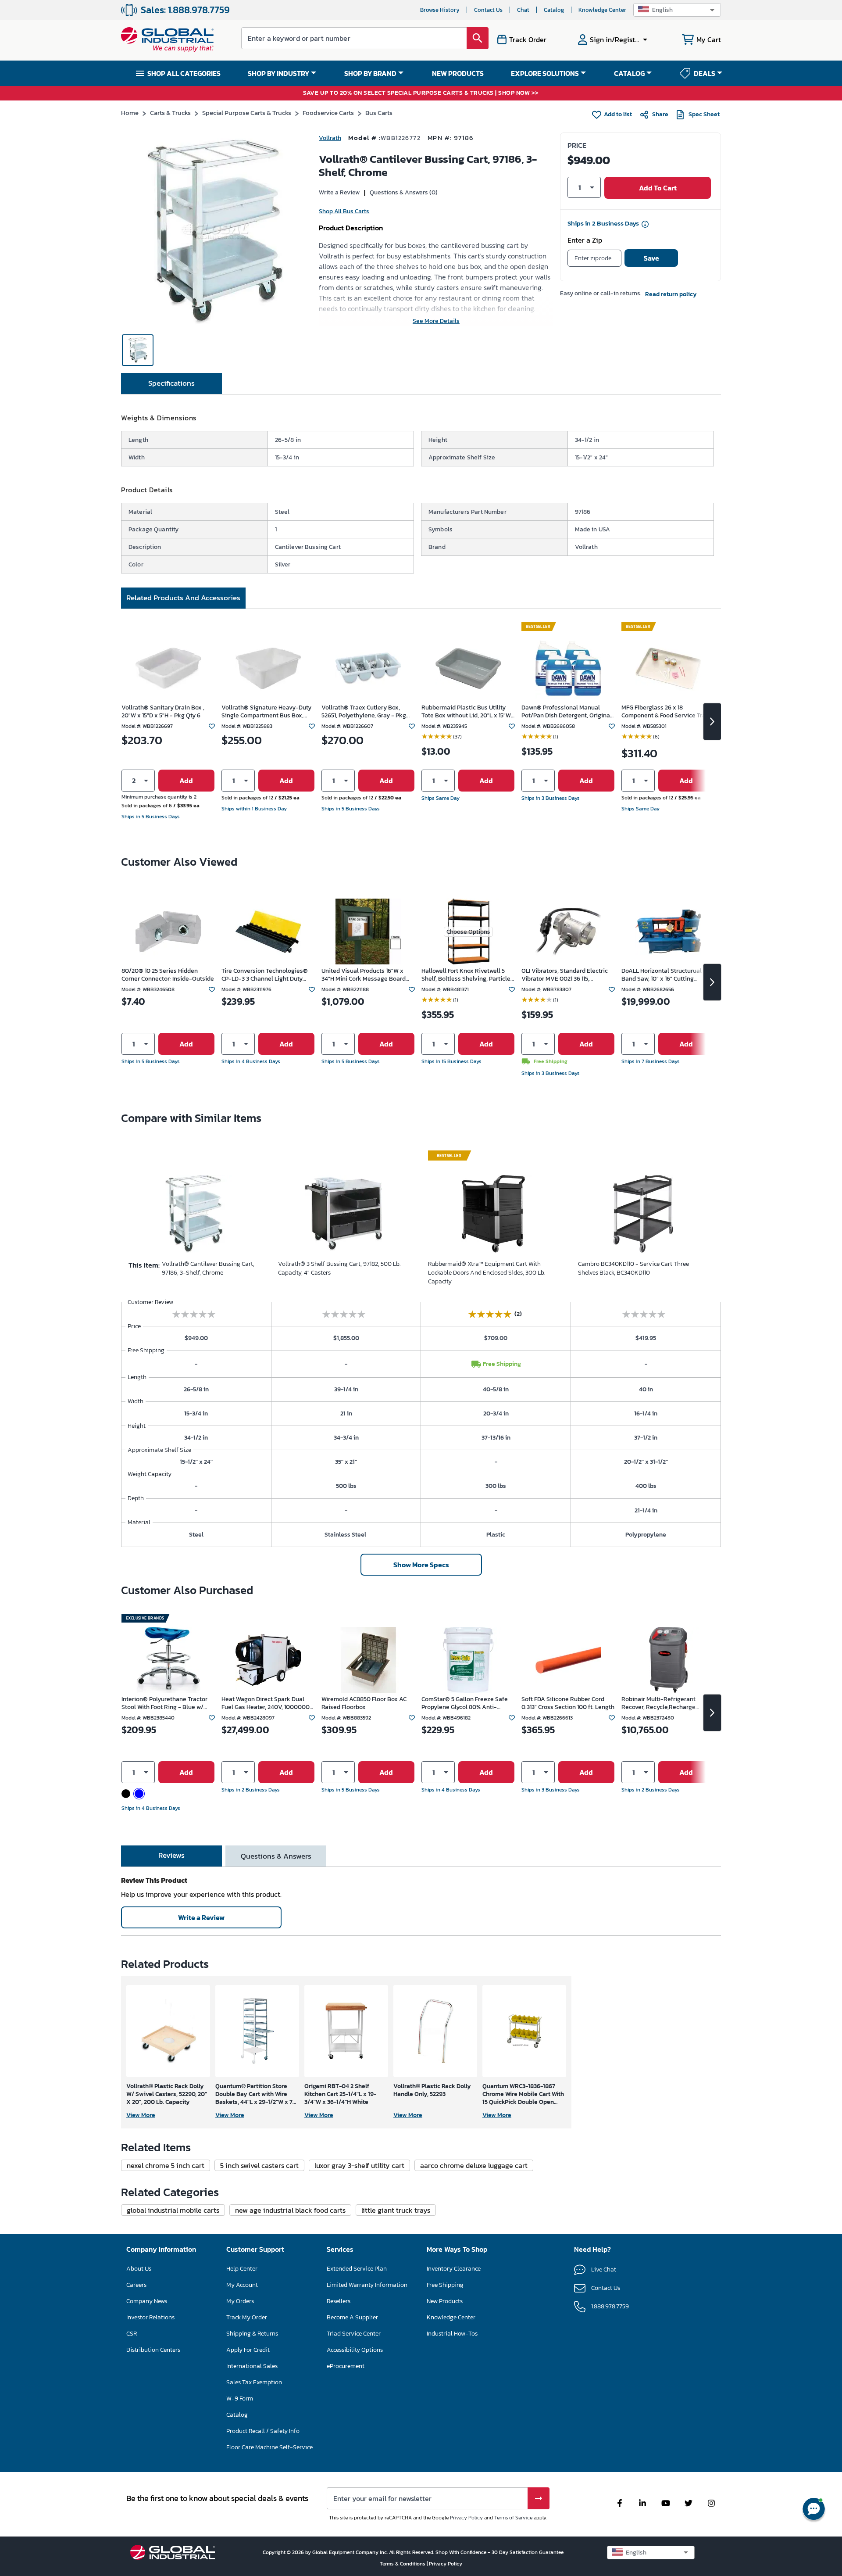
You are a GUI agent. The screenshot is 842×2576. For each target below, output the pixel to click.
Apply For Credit (248, 2350)
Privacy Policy (466, 2518)
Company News (147, 2301)
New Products (445, 2301)
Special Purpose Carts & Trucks (247, 113)
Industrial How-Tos (452, 2334)
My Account (242, 2285)
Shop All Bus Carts (344, 211)
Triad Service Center (354, 2334)
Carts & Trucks (170, 113)
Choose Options (468, 932)
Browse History (440, 10)
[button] (677, 10)
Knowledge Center (602, 10)
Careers (136, 2285)
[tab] (171, 383)
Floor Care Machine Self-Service (269, 2447)
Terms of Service (513, 2518)
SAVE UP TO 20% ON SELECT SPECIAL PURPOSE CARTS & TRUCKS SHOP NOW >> (421, 93)
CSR (132, 2334)
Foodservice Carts (328, 113)
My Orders (240, 2301)
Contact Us (488, 10)
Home (130, 113)
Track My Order (247, 2317)
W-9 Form (240, 2399)
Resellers (339, 2301)
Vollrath (330, 138)
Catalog (554, 10)
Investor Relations (150, 2317)
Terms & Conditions (403, 2564)
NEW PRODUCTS (458, 73)
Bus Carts (379, 113)
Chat (523, 10)
